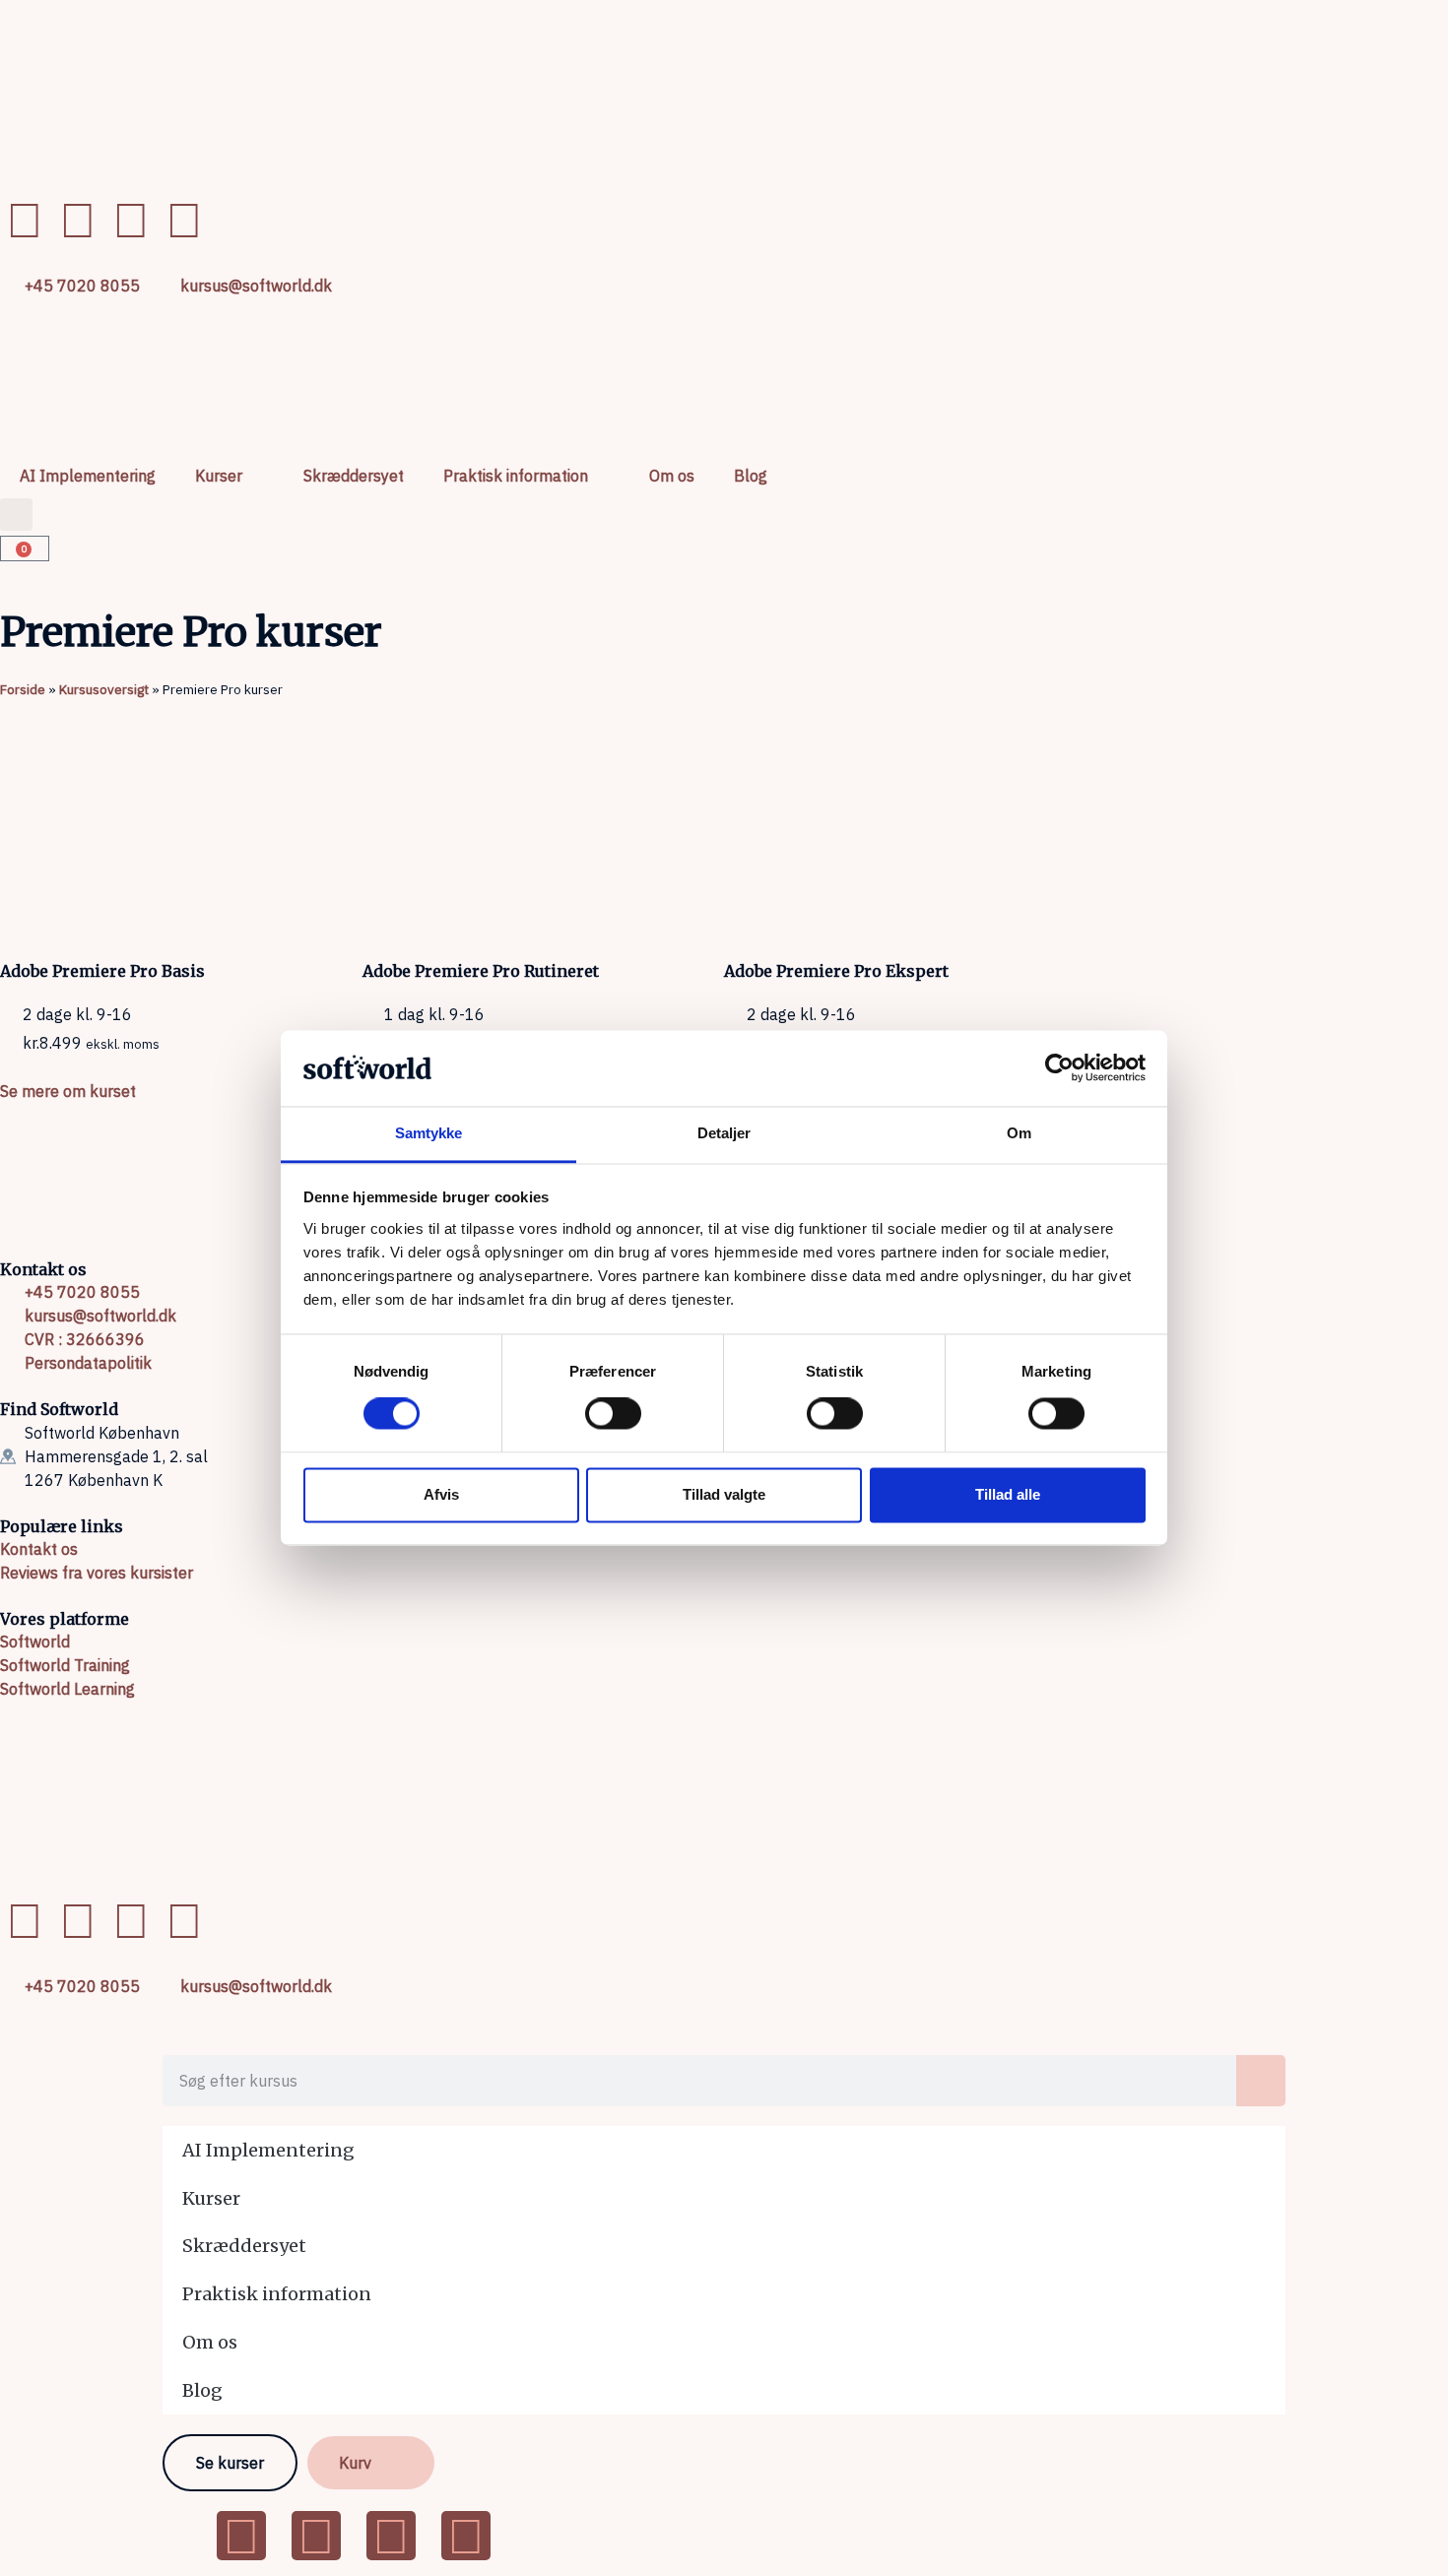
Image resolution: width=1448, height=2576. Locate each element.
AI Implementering (88, 476)
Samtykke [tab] (429, 1133)
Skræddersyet (354, 476)
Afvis (441, 1494)
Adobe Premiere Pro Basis (102, 971)
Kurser (219, 476)
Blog (751, 476)
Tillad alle (1008, 1494)
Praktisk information (516, 476)
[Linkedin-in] (78, 220)
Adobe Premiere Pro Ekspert (836, 971)
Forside (23, 689)
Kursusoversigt (104, 689)
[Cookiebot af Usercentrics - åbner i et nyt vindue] (1059, 1068)
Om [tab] (1019, 1133)
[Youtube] (131, 220)
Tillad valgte (724, 1494)
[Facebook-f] (25, 220)
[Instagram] (184, 220)
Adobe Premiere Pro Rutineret (481, 971)
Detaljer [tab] (724, 1133)
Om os (672, 476)
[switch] (613, 1414)
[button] (16, 515)
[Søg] (1261, 2081)
